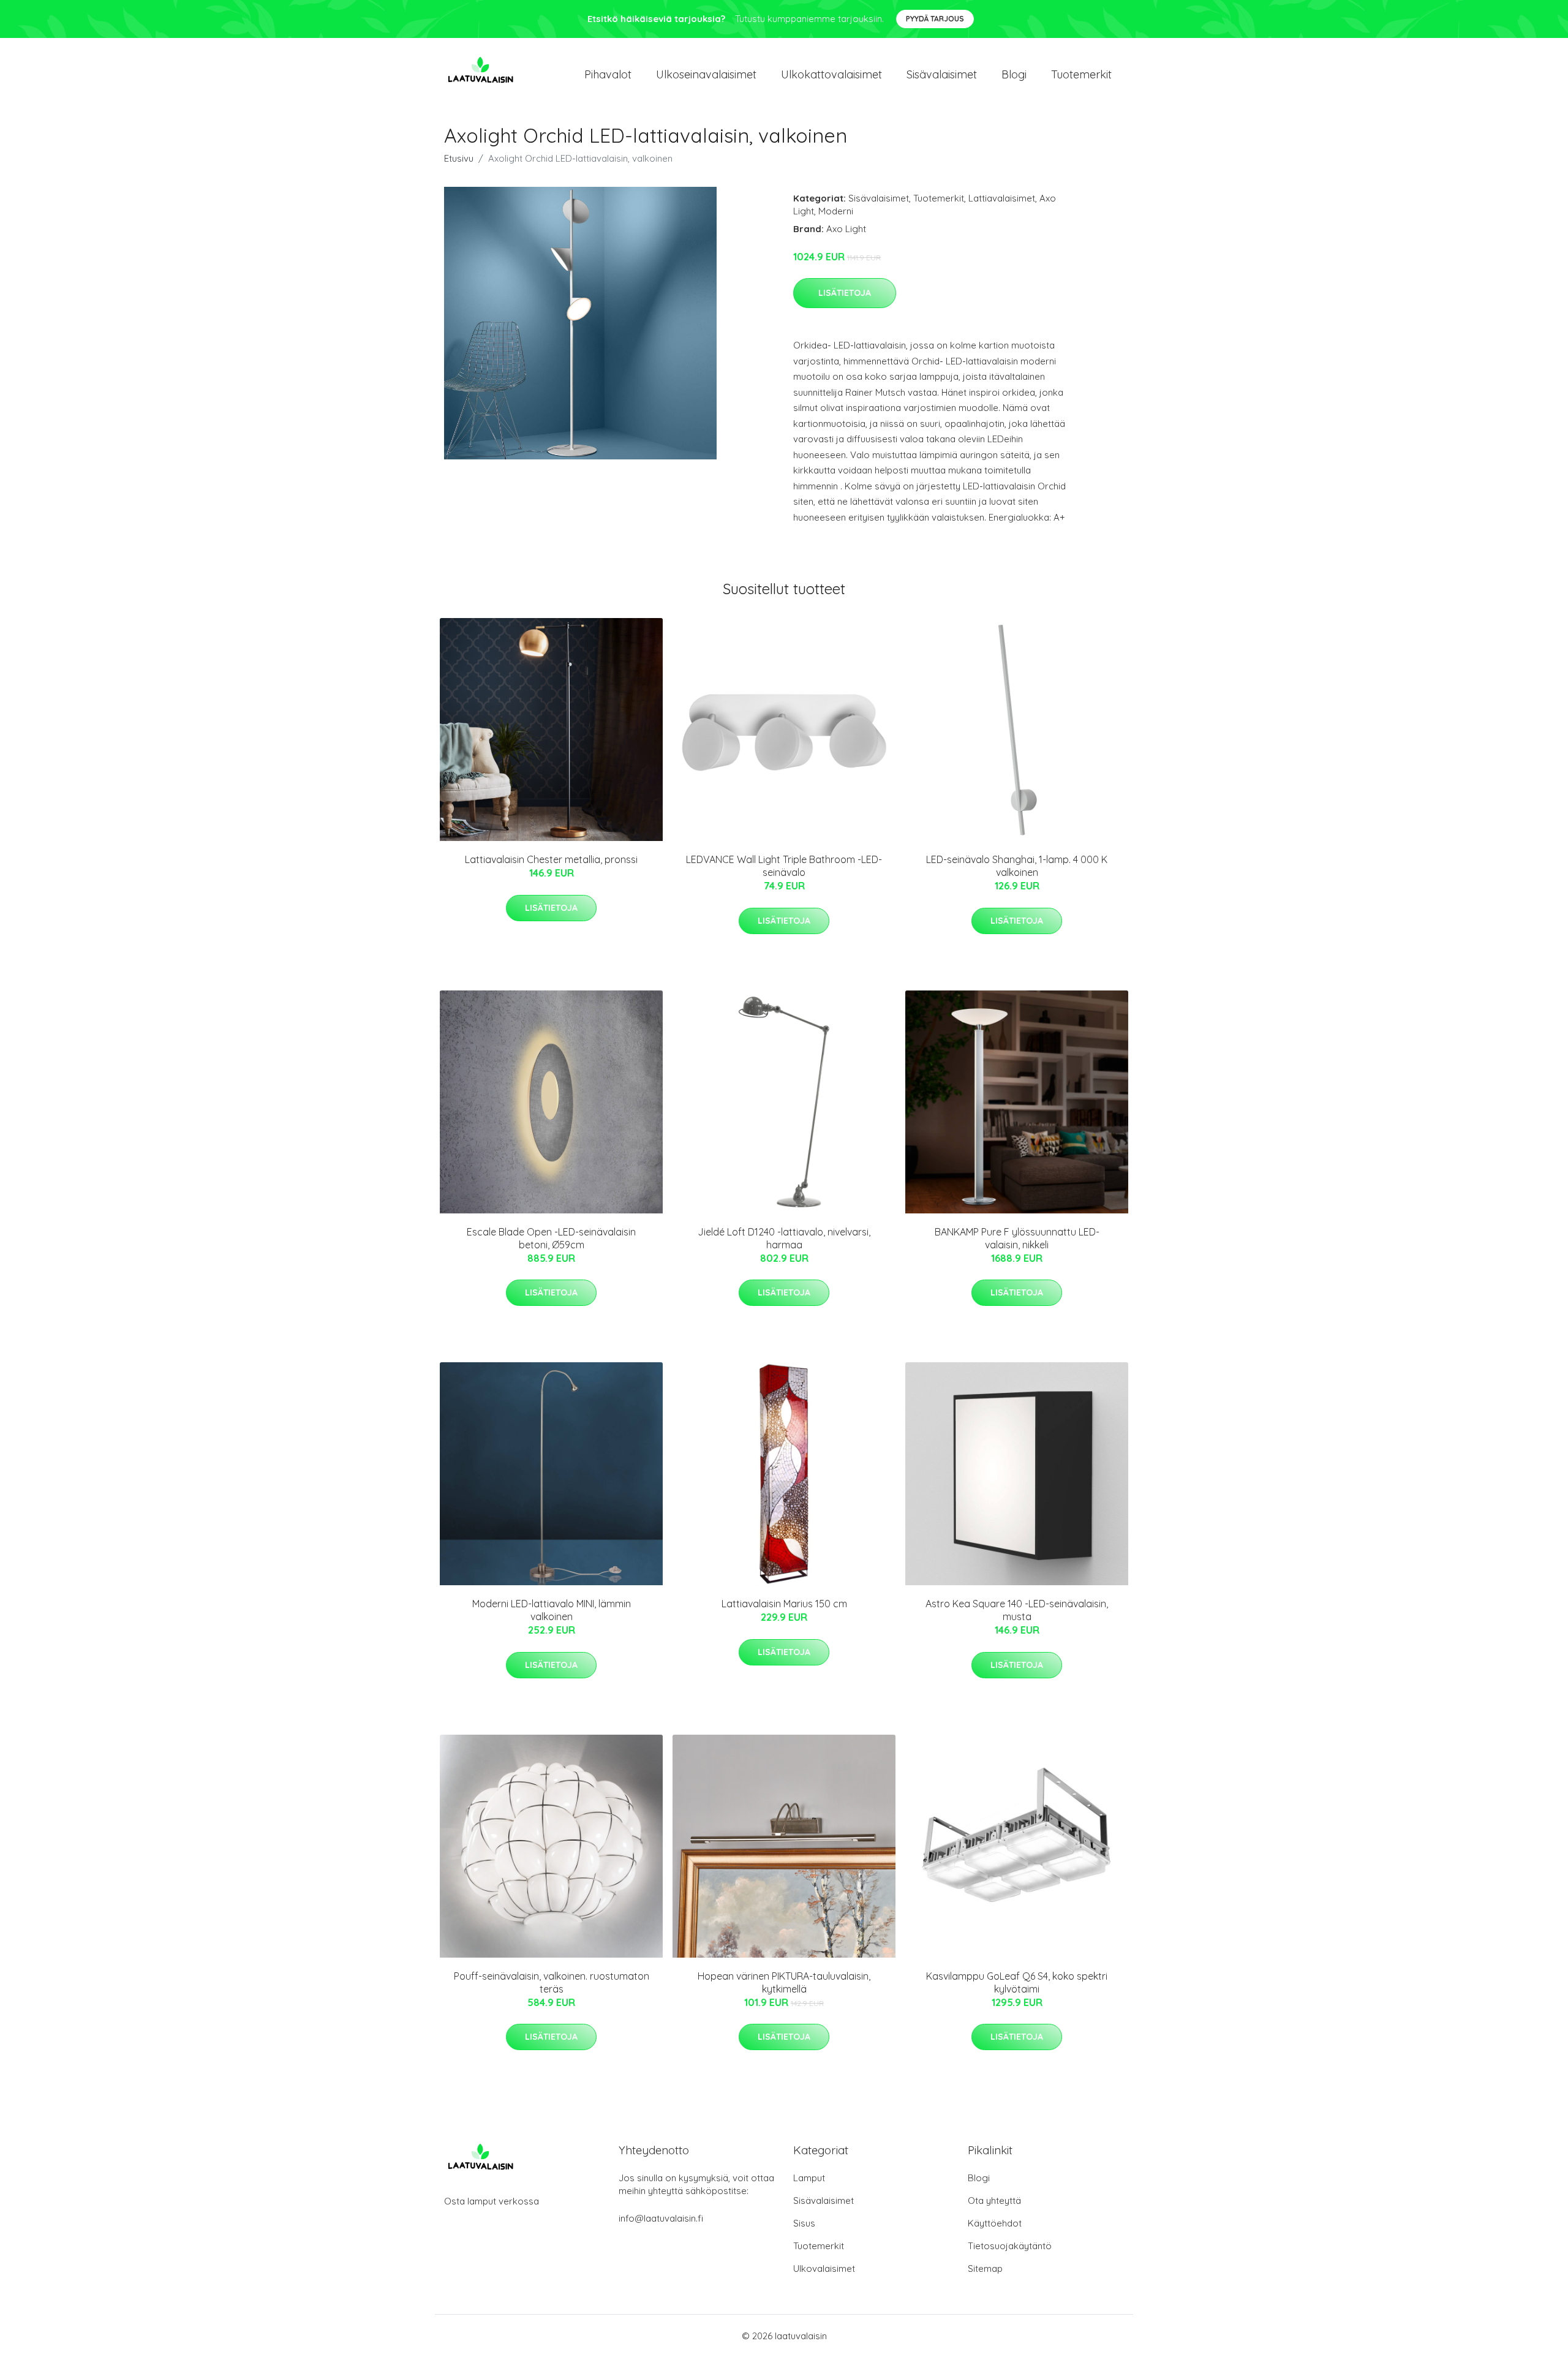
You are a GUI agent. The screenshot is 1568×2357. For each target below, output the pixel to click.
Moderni (836, 211)
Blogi (1014, 74)
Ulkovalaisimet (824, 2268)
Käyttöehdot (995, 2223)
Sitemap (985, 2268)
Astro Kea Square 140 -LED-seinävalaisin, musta (1017, 1610)
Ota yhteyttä (994, 2200)
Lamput (809, 2178)
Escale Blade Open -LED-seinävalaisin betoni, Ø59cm (551, 1238)
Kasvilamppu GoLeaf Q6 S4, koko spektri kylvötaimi (1017, 1982)
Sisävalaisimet (942, 74)
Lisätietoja (845, 293)
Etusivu (459, 158)
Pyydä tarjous (935, 19)
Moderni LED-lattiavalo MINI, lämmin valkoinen (552, 1610)
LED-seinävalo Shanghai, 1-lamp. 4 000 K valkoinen (1017, 866)
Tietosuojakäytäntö (1010, 2246)
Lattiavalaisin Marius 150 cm (784, 1604)
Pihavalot (608, 74)
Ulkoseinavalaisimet (706, 74)
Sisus (804, 2223)
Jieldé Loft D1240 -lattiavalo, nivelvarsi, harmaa (784, 1238)
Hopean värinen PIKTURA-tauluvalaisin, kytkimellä (784, 1982)
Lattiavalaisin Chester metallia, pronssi (551, 859)
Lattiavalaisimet (1002, 198)
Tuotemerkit (1081, 74)
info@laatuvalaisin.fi (661, 2218)
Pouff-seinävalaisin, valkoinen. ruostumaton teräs (552, 1982)
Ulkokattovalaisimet (831, 74)
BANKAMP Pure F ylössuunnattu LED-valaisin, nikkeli (1017, 1238)
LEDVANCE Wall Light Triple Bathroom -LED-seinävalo (784, 866)
